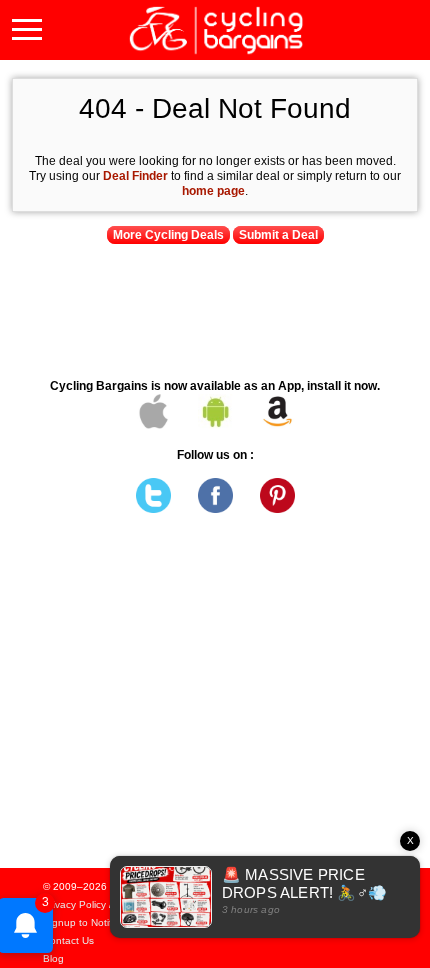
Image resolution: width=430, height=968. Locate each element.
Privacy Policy (74, 904)
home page (213, 191)
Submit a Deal (278, 235)
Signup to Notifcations (94, 922)
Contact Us (68, 940)
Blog (53, 958)
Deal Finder (135, 176)
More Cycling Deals (168, 235)
